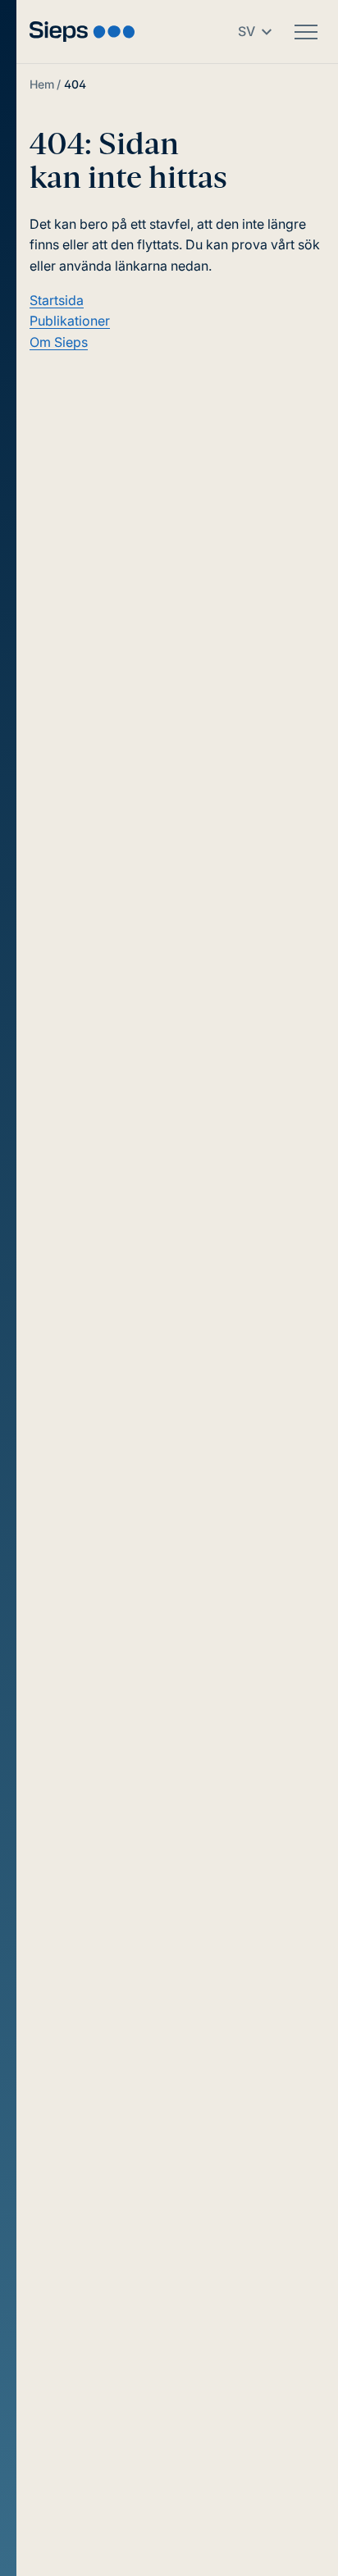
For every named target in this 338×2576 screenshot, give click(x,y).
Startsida (57, 300)
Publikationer (70, 321)
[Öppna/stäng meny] (306, 32)
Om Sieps (59, 342)
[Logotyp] (82, 32)
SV (247, 31)
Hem (42, 84)
